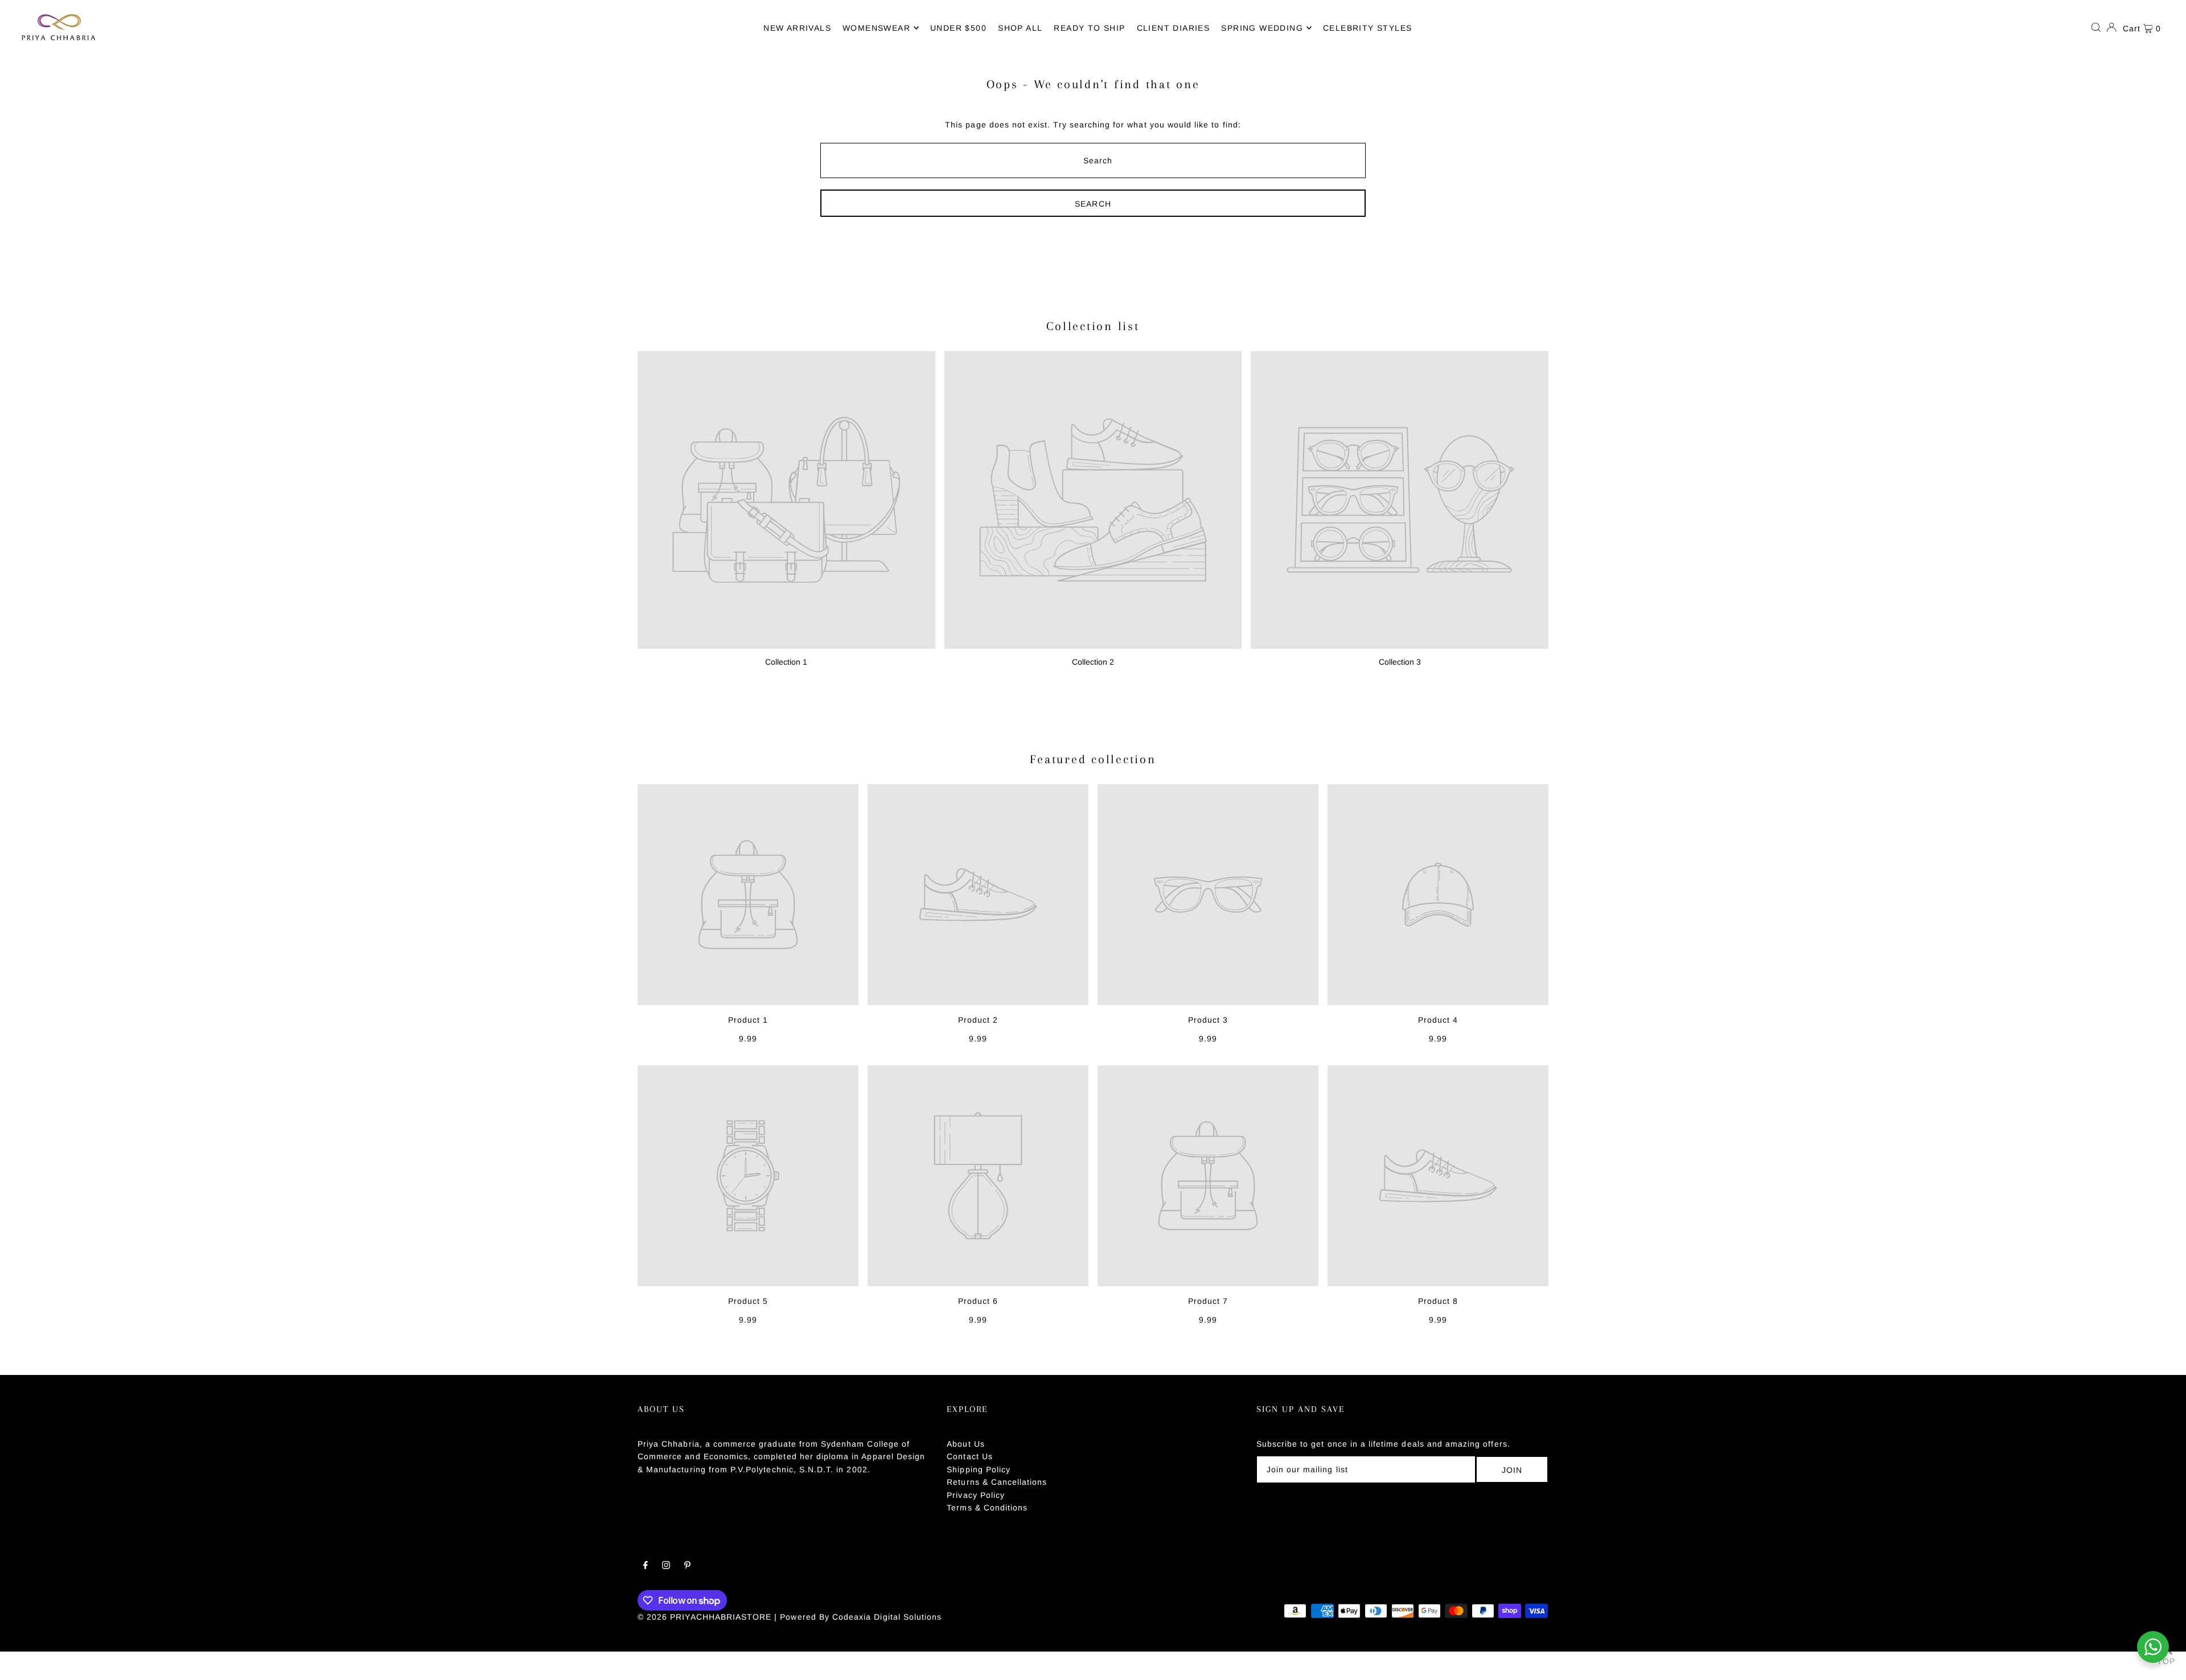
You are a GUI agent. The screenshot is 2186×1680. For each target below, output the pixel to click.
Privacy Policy (976, 1495)
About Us (965, 1444)
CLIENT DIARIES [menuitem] (1174, 28)
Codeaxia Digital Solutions (887, 1617)
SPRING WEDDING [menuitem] (1262, 28)
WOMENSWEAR (876, 28)
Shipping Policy (979, 1469)
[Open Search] (2096, 27)
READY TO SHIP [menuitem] (1089, 28)
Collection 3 (1400, 662)
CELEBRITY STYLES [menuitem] (1367, 28)
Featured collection (1093, 759)
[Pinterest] (687, 1566)
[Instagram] (666, 1566)
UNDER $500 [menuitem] (958, 28)
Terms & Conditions (987, 1508)
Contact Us (970, 1456)
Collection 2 (1093, 662)
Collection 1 (786, 662)
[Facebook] (646, 1566)
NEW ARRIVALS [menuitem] (797, 28)
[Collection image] (786, 500)
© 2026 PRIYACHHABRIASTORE (704, 1617)
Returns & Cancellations (997, 1482)
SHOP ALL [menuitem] (1020, 28)
